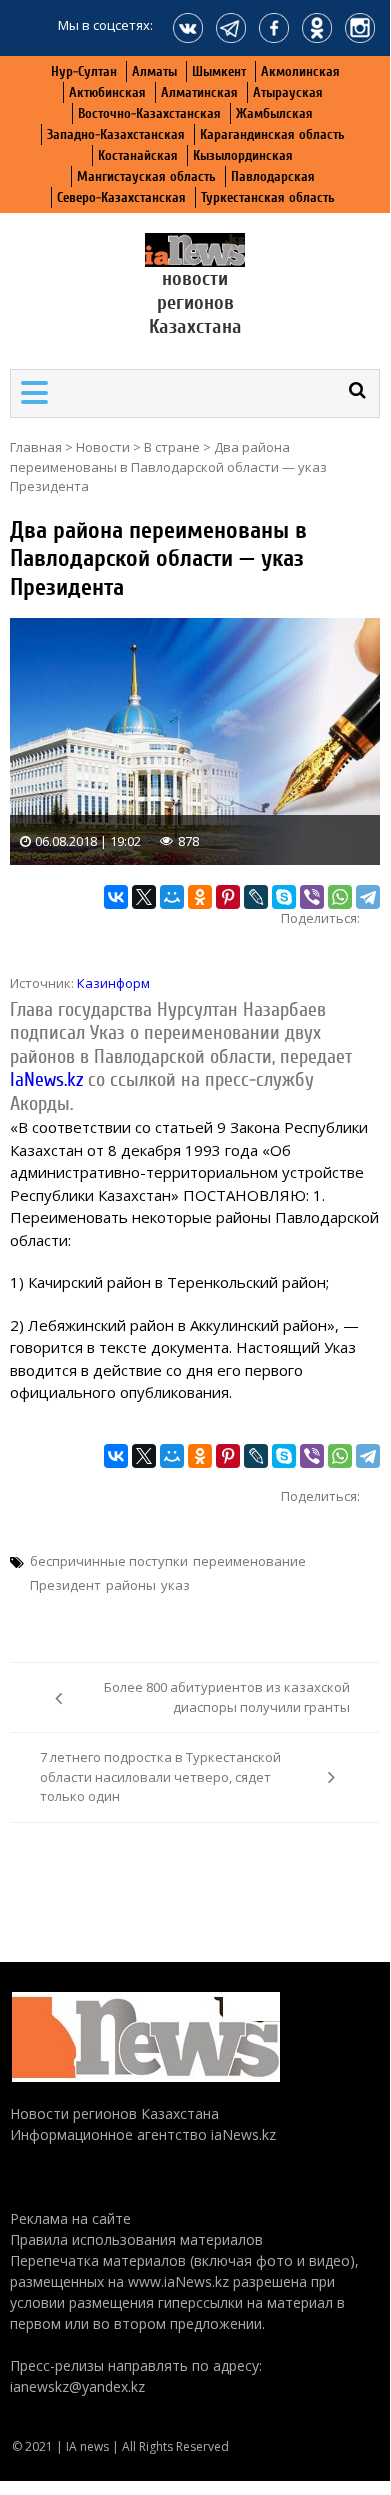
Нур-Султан (84, 71)
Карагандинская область (272, 134)
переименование (249, 1561)
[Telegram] (368, 897)
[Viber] (312, 897)
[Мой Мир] (172, 897)
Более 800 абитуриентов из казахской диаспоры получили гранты (227, 1697)
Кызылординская (243, 155)
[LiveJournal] (256, 897)
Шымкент (219, 71)
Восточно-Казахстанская (149, 113)
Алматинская (199, 92)
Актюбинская (107, 92)
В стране (172, 447)
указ (175, 1585)
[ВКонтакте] (116, 897)
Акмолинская (300, 71)
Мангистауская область (146, 176)
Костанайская (138, 155)
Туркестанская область (268, 197)
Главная (36, 447)
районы (131, 1585)
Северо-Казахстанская (121, 197)
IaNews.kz (46, 1080)
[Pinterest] (228, 897)
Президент (65, 1585)
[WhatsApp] (340, 897)
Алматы (154, 71)
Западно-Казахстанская (116, 134)
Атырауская (288, 92)
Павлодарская (273, 176)
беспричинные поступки (109, 1561)
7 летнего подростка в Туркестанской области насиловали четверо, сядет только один (160, 1776)
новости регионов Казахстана (195, 302)
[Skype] (284, 897)
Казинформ (113, 983)
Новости (103, 447)
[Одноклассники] (200, 897)
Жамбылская (274, 113)
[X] (144, 897)
